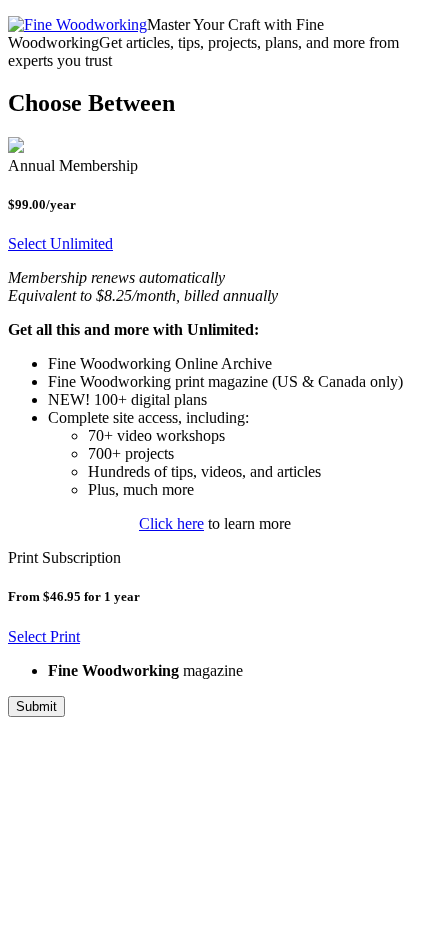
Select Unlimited (60, 243)
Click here (171, 523)
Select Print (44, 636)
